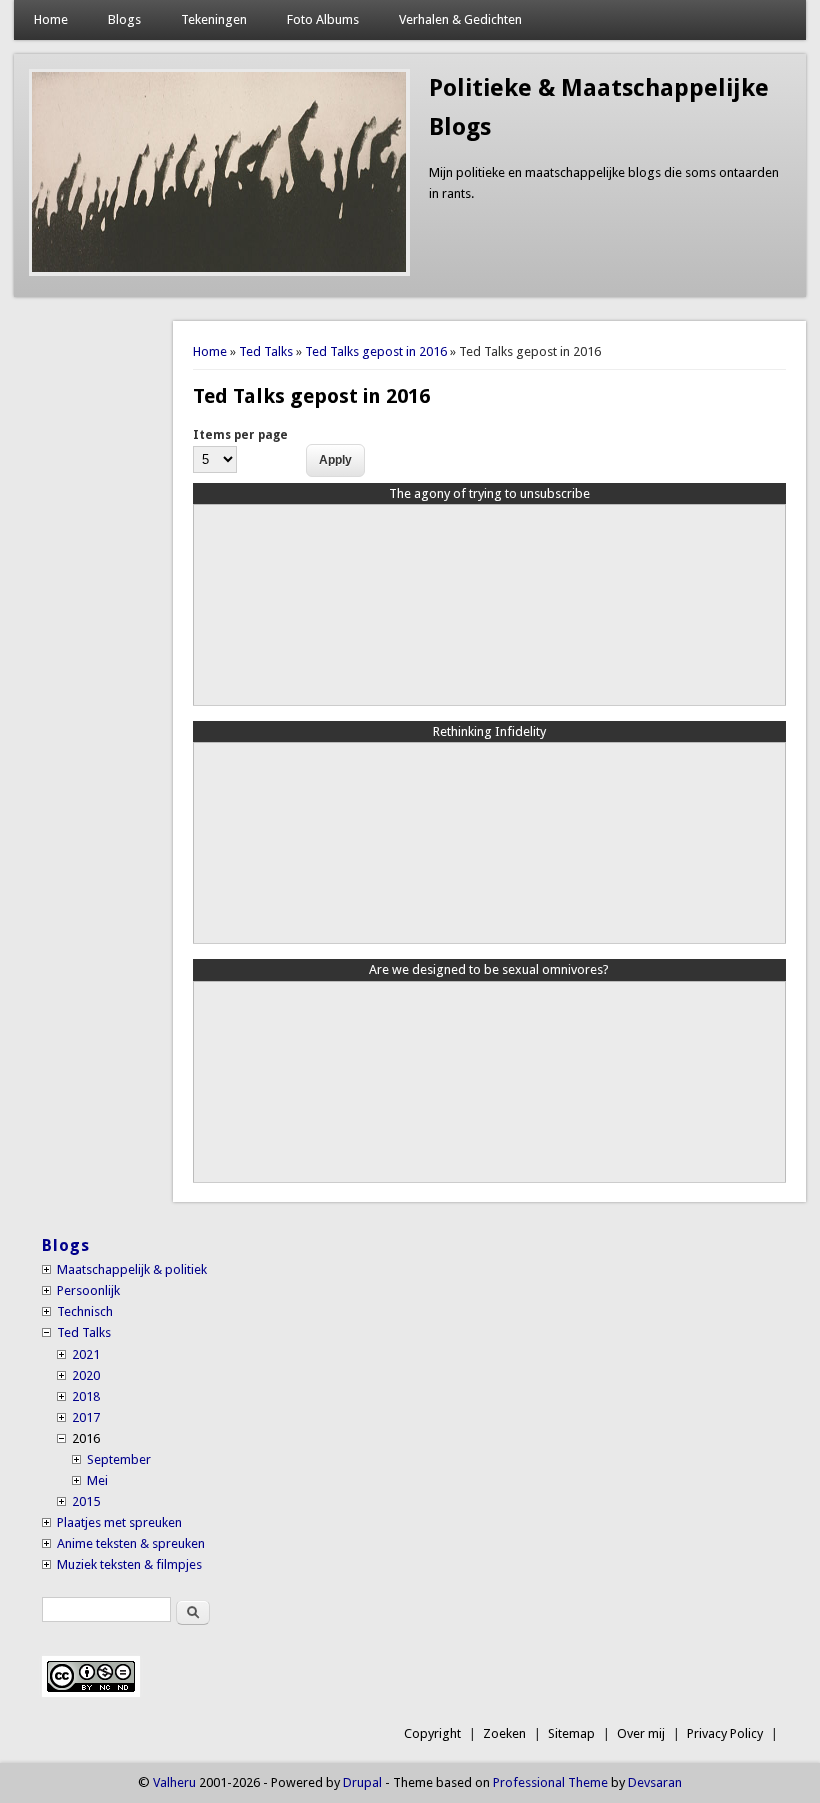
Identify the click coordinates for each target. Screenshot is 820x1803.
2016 (86, 1438)
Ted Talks (266, 351)
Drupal (362, 1782)
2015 (86, 1501)
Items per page (240, 435)
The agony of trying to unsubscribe (489, 493)
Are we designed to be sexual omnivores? (489, 969)
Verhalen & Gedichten (460, 19)
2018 (86, 1396)
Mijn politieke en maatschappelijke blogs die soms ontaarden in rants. (604, 183)
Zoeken (504, 1733)
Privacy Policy (725, 1733)
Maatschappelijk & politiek (132, 1269)
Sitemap (571, 1733)
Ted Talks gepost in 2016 (376, 351)
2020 (86, 1375)
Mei (97, 1480)
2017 (86, 1417)
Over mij (641, 1733)
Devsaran (655, 1782)
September (119, 1459)
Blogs (124, 19)
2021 (86, 1354)
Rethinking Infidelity (489, 731)
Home (51, 19)
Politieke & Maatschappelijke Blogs (599, 107)
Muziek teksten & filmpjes (129, 1564)
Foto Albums (323, 19)
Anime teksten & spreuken (131, 1543)
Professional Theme (550, 1782)
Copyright (432, 1733)
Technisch (85, 1311)
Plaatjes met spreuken (119, 1522)
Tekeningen (214, 19)
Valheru (174, 1782)
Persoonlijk (88, 1290)
